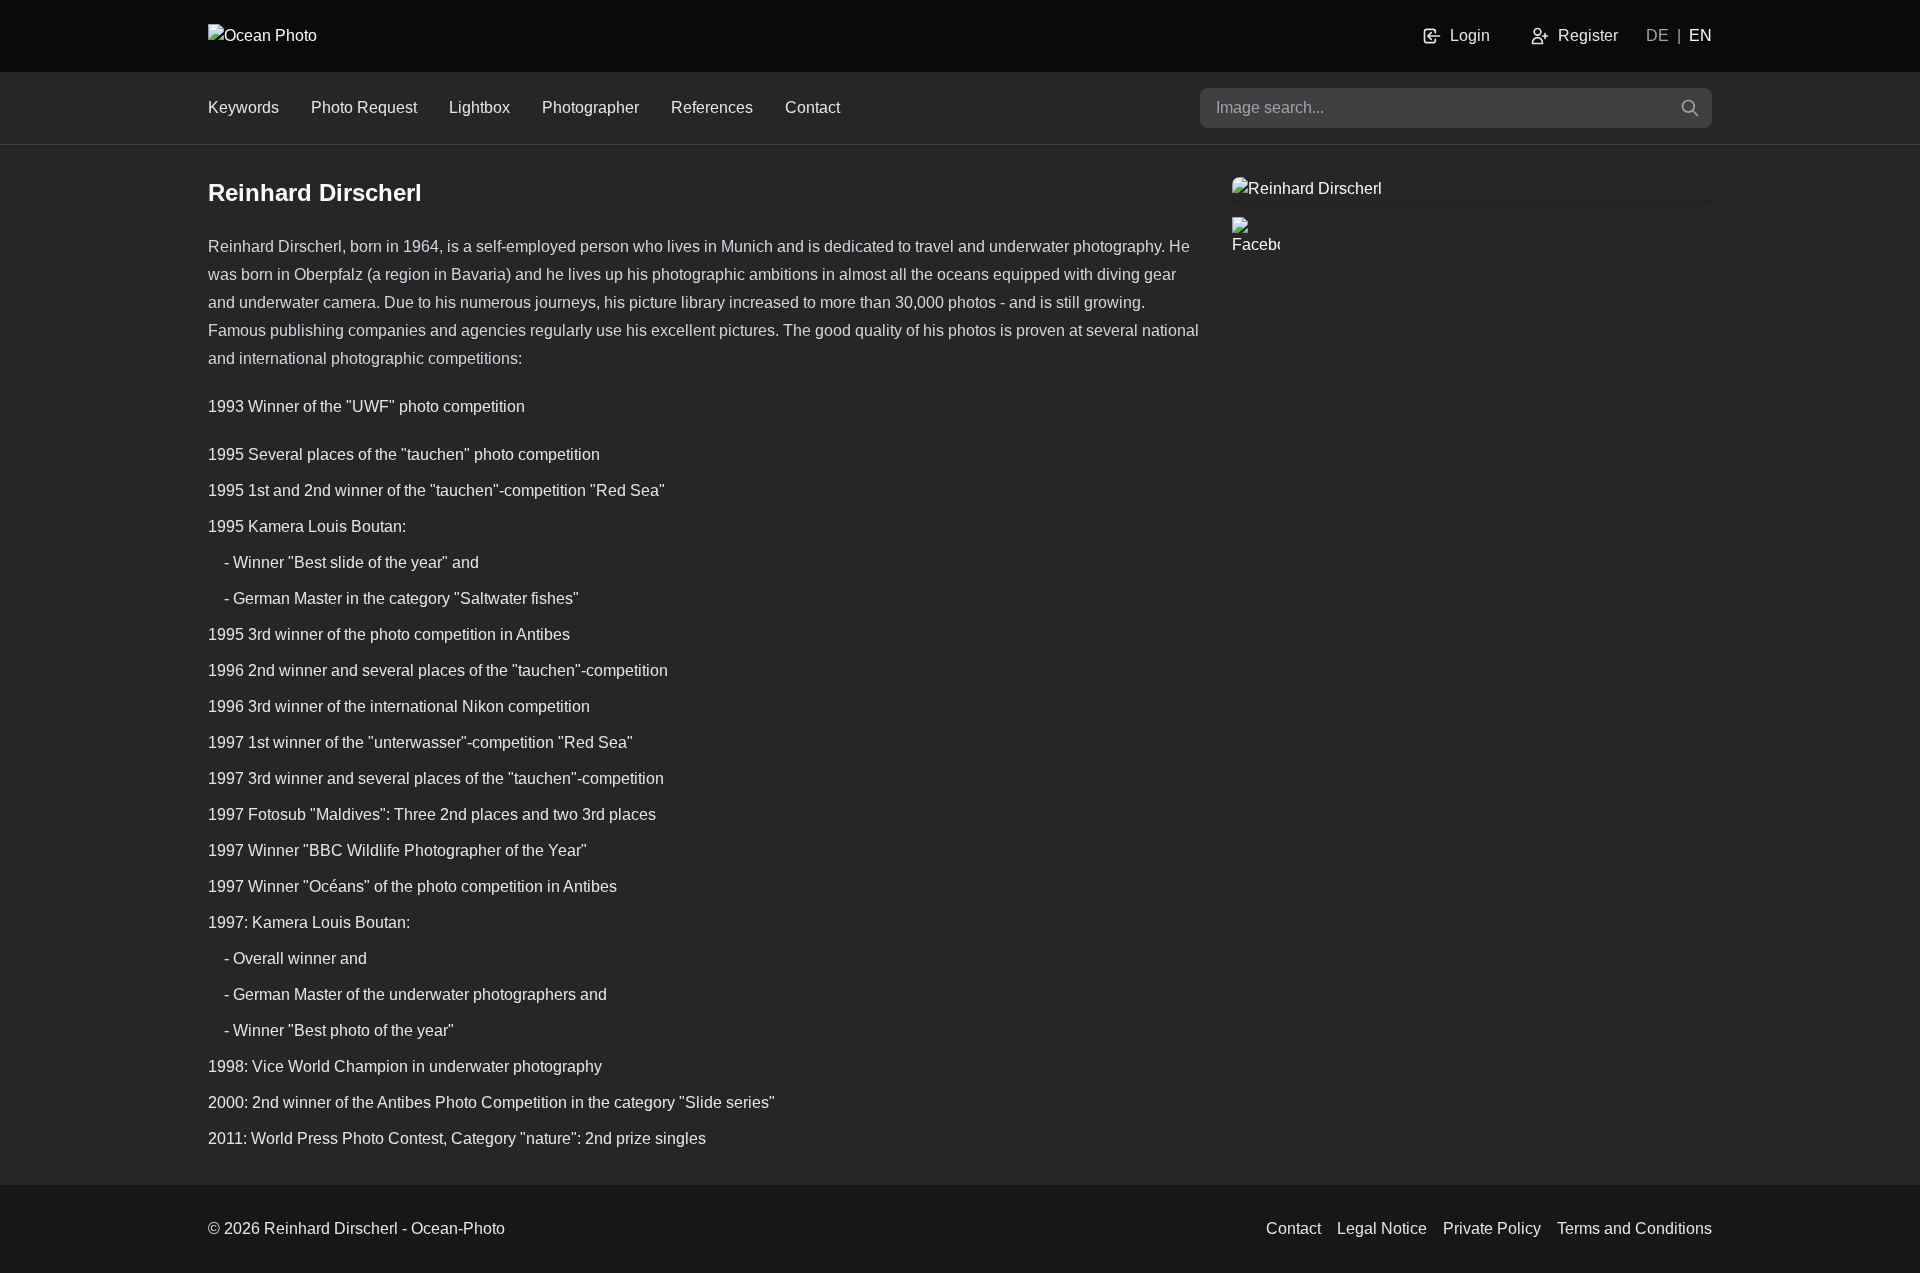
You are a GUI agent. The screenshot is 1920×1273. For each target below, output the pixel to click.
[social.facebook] (1256, 241)
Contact (812, 107)
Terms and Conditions (1634, 1228)
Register (1588, 35)
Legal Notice (1382, 1228)
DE (1657, 35)
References (712, 107)
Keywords (243, 107)
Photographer (590, 107)
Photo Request (364, 107)
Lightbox (479, 107)
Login (1470, 35)
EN (1700, 35)
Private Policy (1492, 1228)
